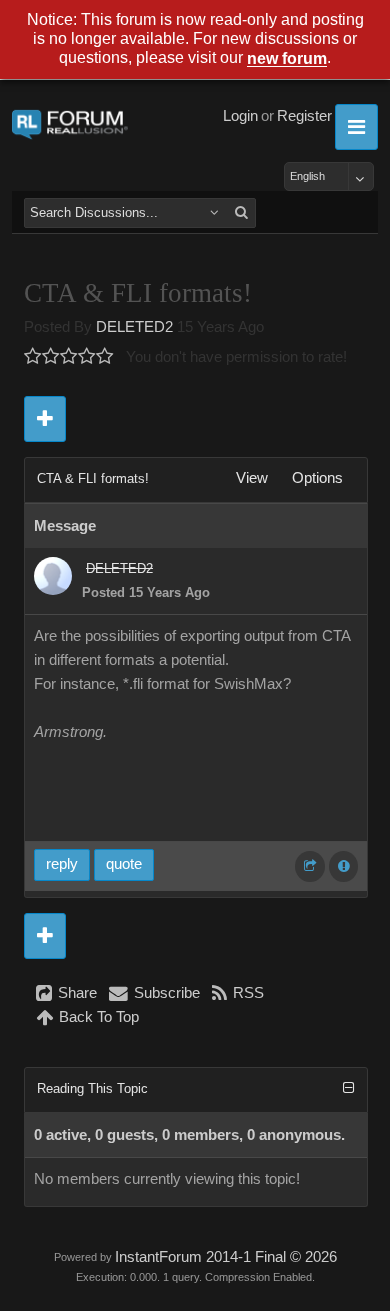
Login (240, 116)
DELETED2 (134, 327)
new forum (287, 59)
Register (304, 116)
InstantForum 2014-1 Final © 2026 (226, 1257)
